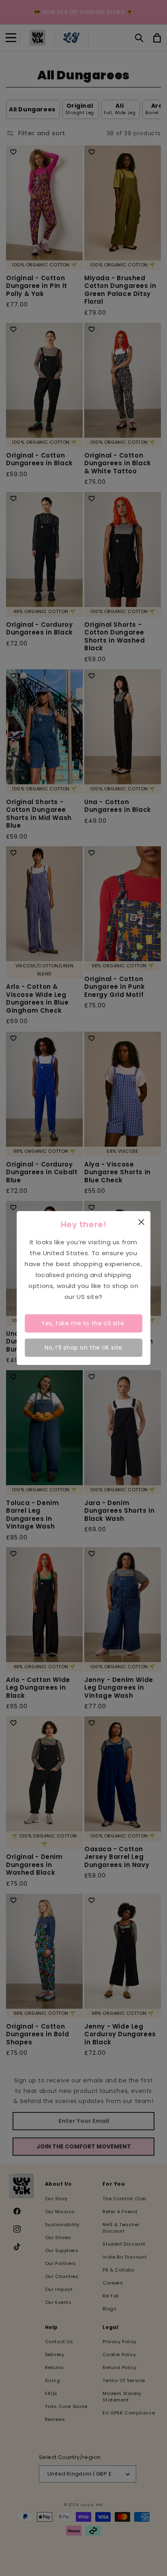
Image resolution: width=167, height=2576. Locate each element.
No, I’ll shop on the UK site (83, 1348)
